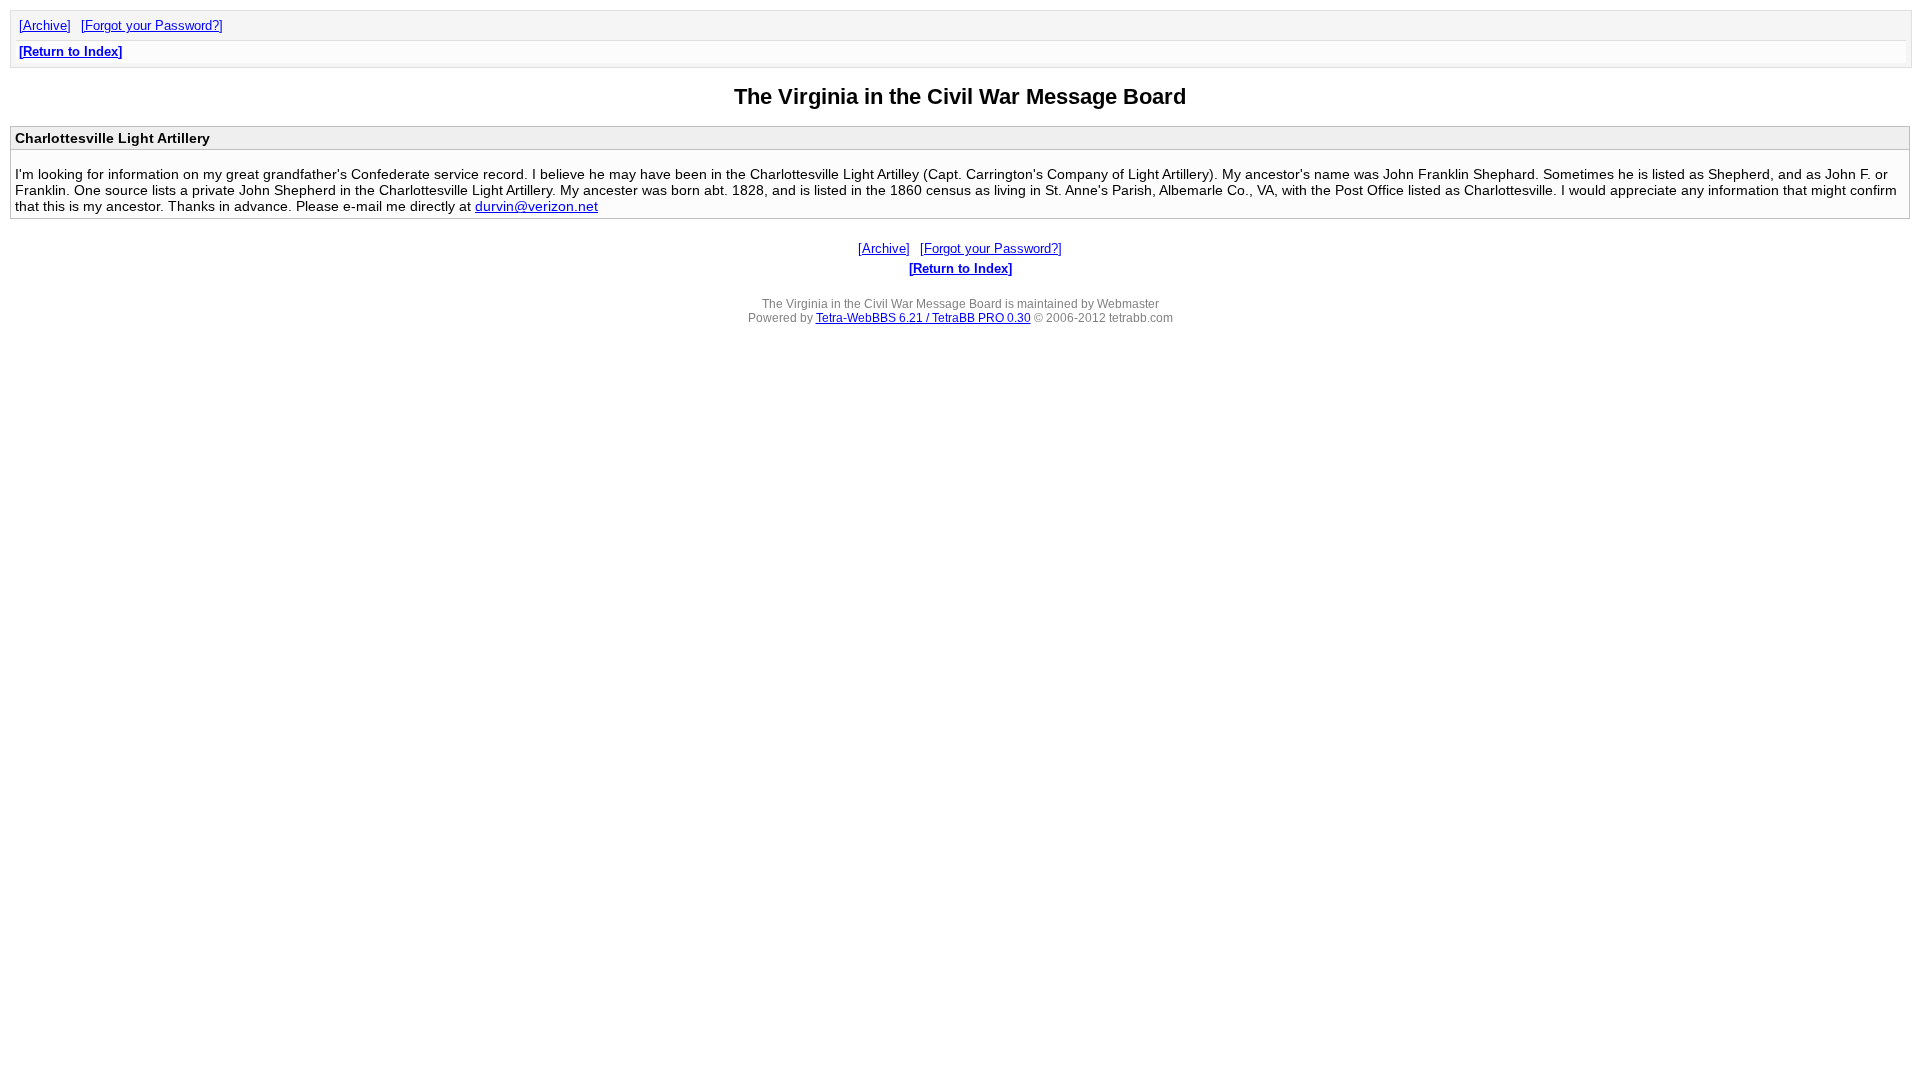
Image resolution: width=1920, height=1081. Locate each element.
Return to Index (70, 51)
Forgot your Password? (152, 25)
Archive (45, 25)
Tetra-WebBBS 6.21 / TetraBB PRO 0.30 (923, 318)
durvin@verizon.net (536, 206)
